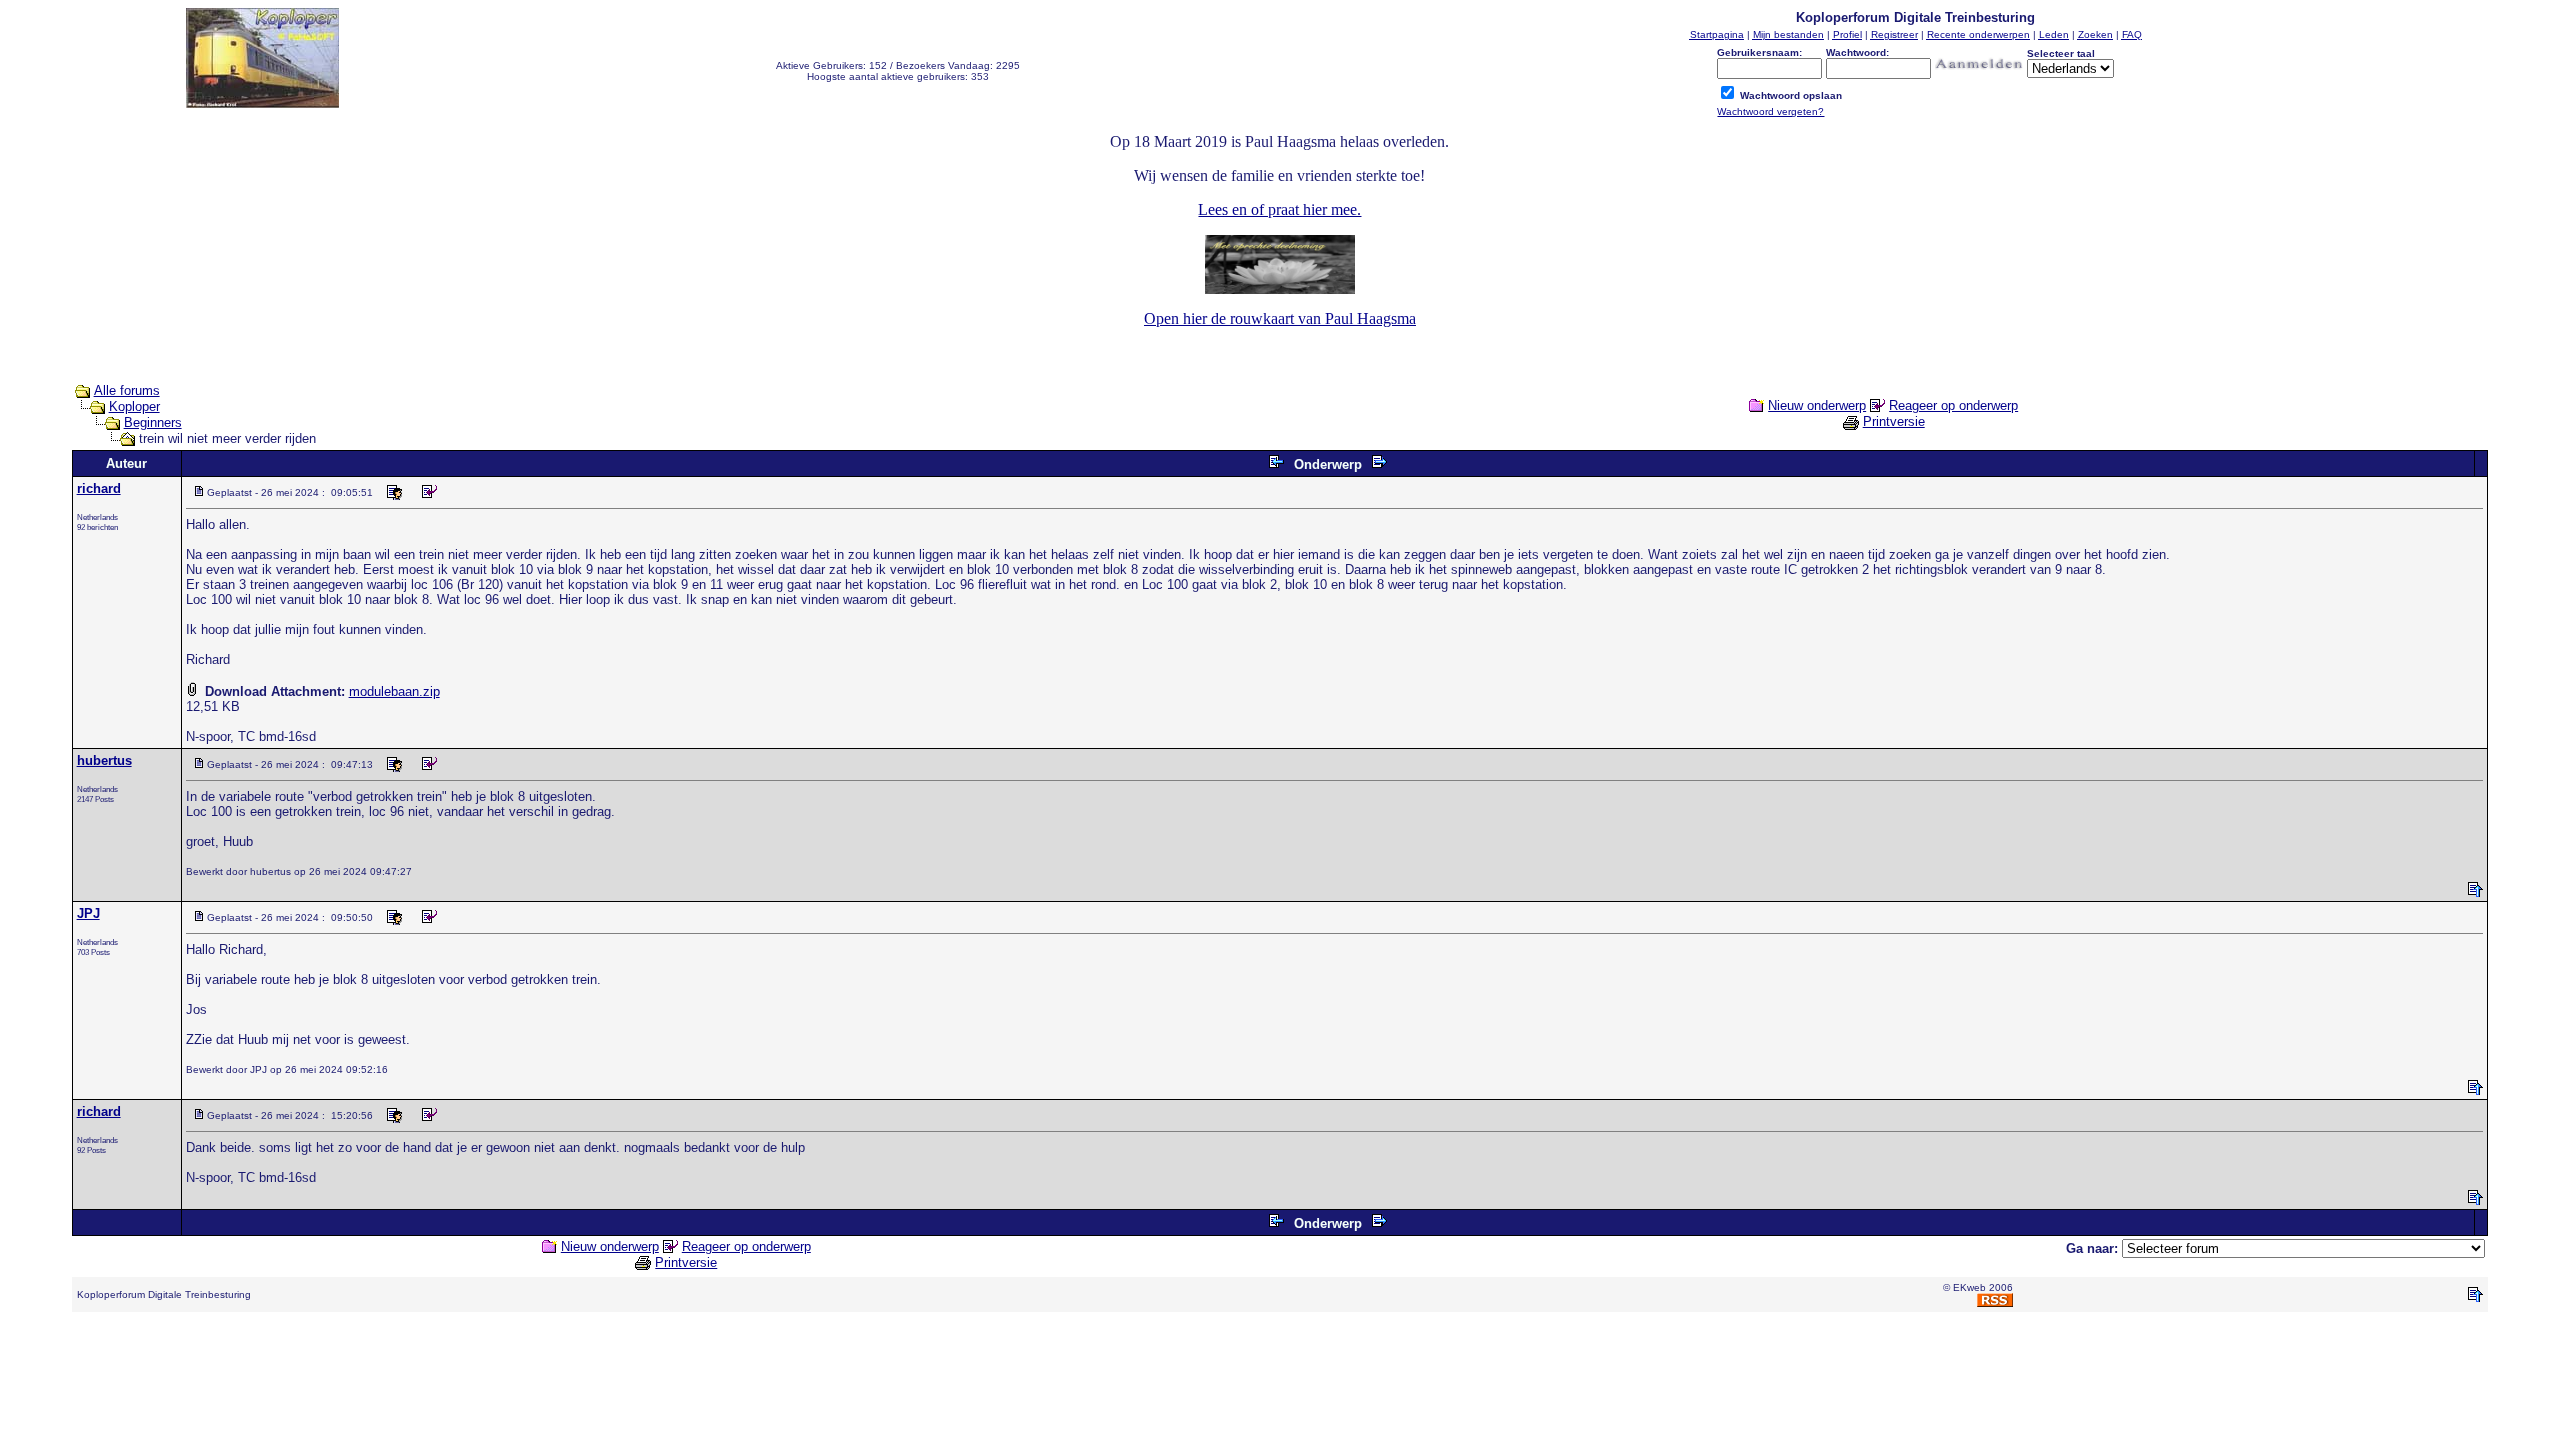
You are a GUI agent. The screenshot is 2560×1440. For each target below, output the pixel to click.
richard (99, 488)
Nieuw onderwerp (1817, 405)
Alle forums (127, 390)
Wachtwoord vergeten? (1770, 111)
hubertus (104, 760)
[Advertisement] (1280, 1373)
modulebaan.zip (394, 691)
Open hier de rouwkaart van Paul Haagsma (1280, 318)
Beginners (153, 422)
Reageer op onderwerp (1953, 405)
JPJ (88, 913)
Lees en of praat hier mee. (1279, 209)
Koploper (134, 406)
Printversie (1894, 421)
